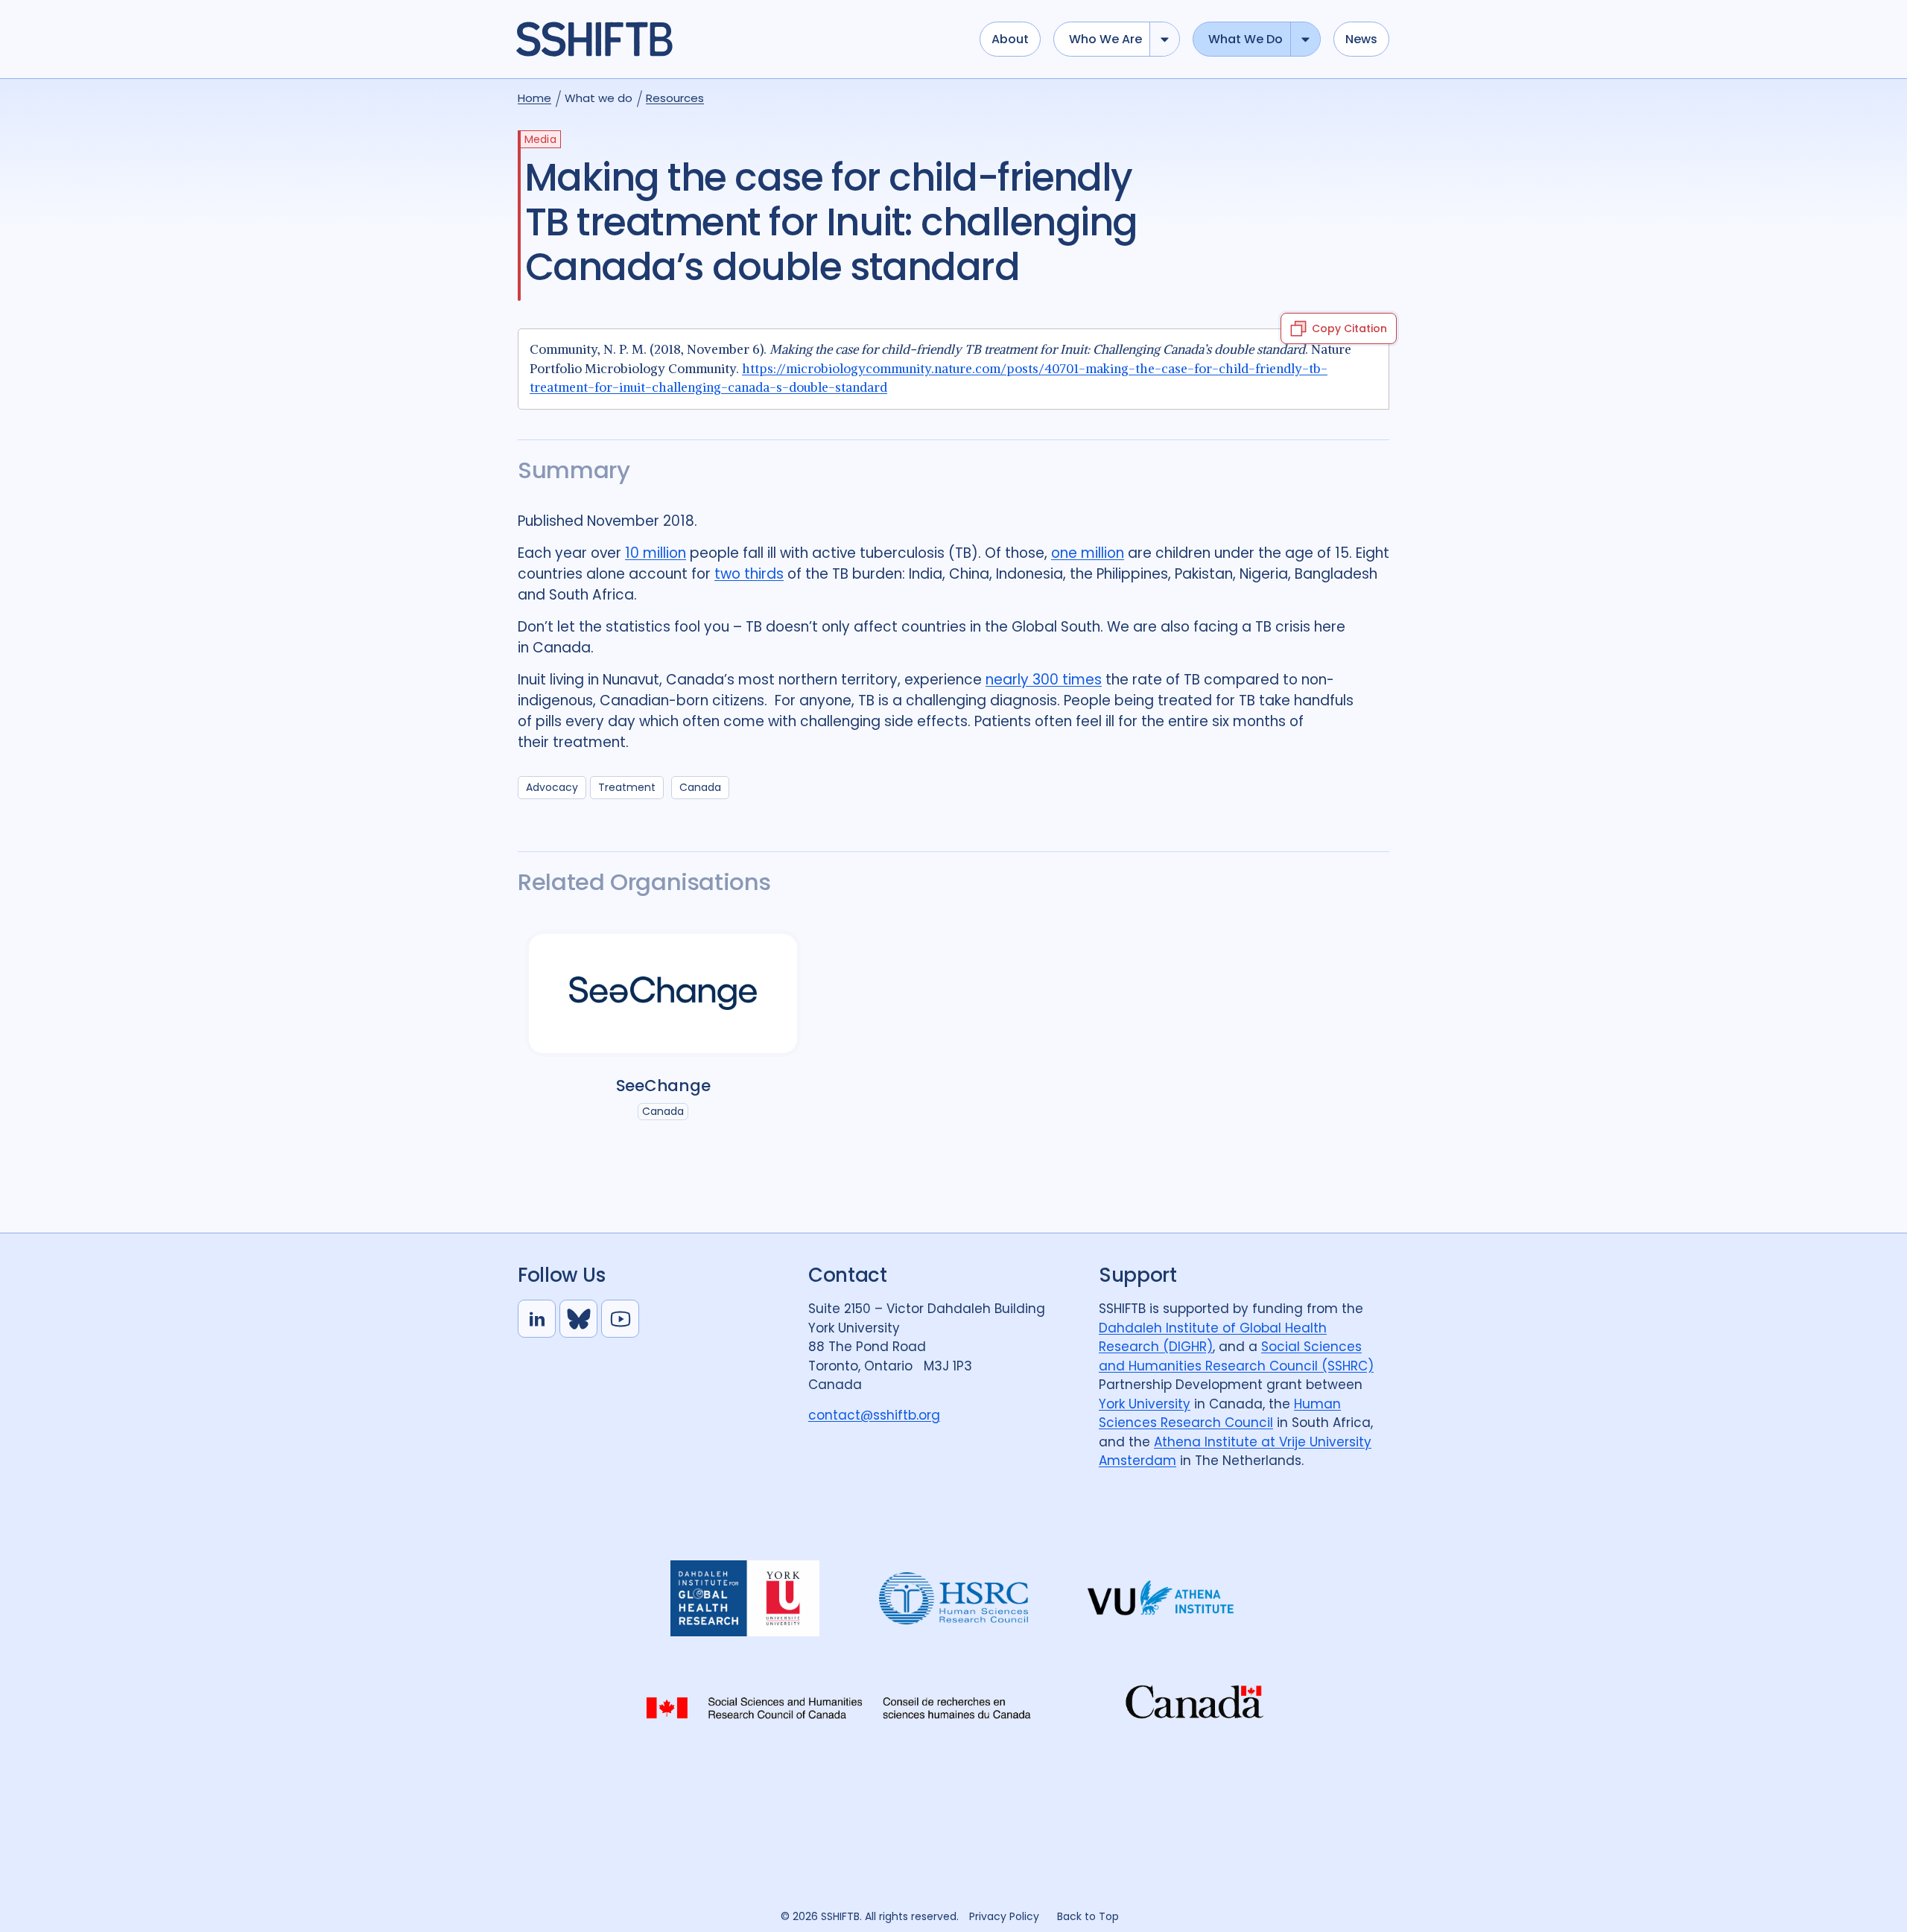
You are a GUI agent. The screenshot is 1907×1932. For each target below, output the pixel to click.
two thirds (749, 574)
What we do (1246, 39)
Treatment (627, 787)
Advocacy (552, 787)
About (1010, 39)
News (1361, 39)
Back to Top (1088, 1916)
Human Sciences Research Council (1220, 1414)
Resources (675, 98)
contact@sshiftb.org (874, 1415)
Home (534, 98)
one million (1088, 553)
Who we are (1105, 39)
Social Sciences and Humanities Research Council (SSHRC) (1236, 1356)
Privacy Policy (1004, 1916)
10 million (656, 553)
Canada (700, 787)
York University (1145, 1404)
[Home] (740, 39)
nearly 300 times (1044, 680)
